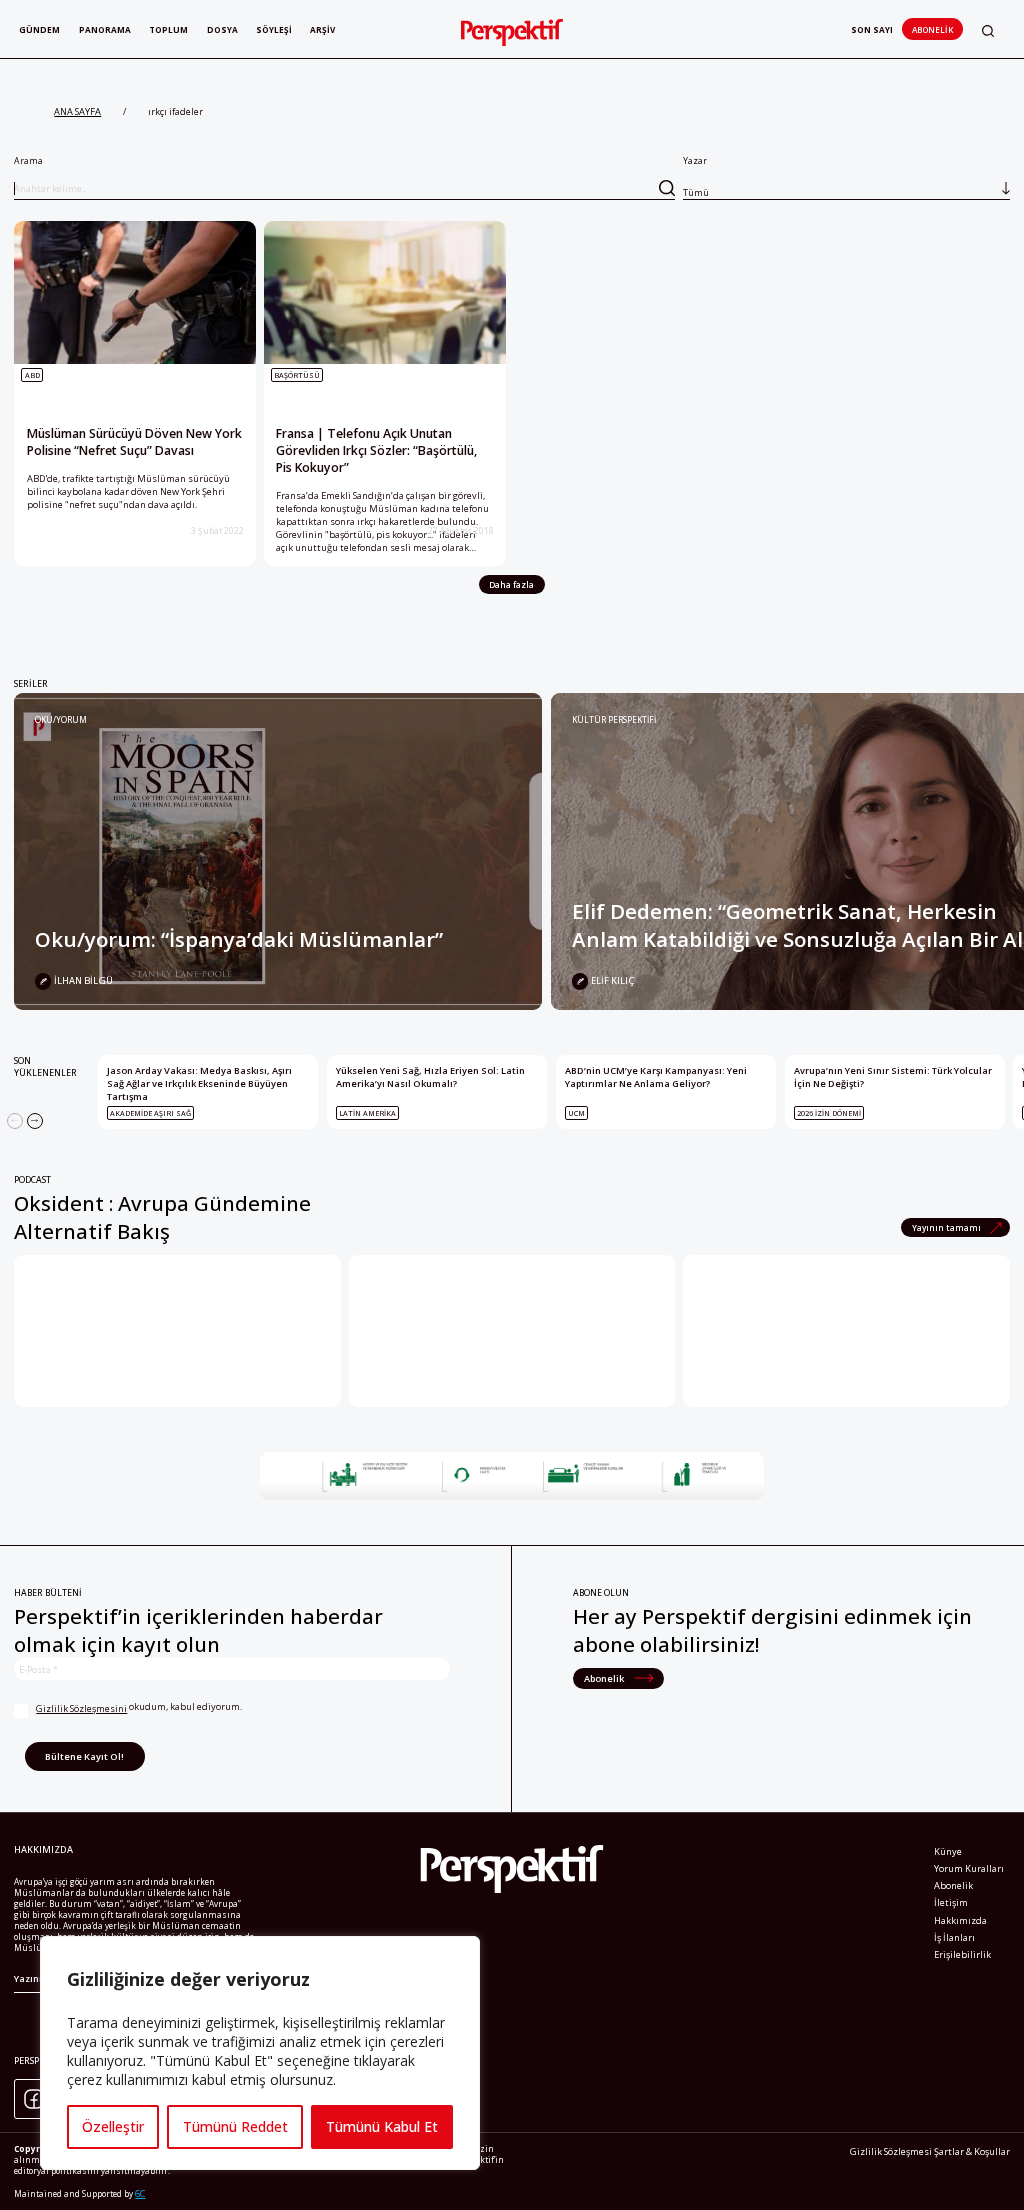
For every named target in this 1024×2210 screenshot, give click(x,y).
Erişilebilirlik (962, 1954)
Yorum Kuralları (969, 1868)
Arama (28, 161)
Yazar (696, 176)
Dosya (222, 29)
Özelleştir (113, 2126)
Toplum (168, 29)
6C (140, 2193)
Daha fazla (511, 584)
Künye (948, 1851)
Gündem (39, 29)
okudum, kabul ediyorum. (139, 1707)
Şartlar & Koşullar (972, 2151)
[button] (988, 30)
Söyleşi (274, 29)
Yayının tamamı (947, 1227)
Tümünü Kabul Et (382, 2126)
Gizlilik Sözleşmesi (891, 2151)
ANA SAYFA (77, 111)
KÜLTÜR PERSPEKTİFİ (614, 719)
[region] (260, 2053)
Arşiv (322, 29)
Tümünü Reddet (235, 2126)
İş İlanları (954, 1937)
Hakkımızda (960, 1920)
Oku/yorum (61, 719)
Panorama (105, 29)
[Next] (35, 1121)
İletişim (951, 1902)
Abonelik (932, 29)
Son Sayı (872, 29)
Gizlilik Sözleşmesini (81, 1708)
